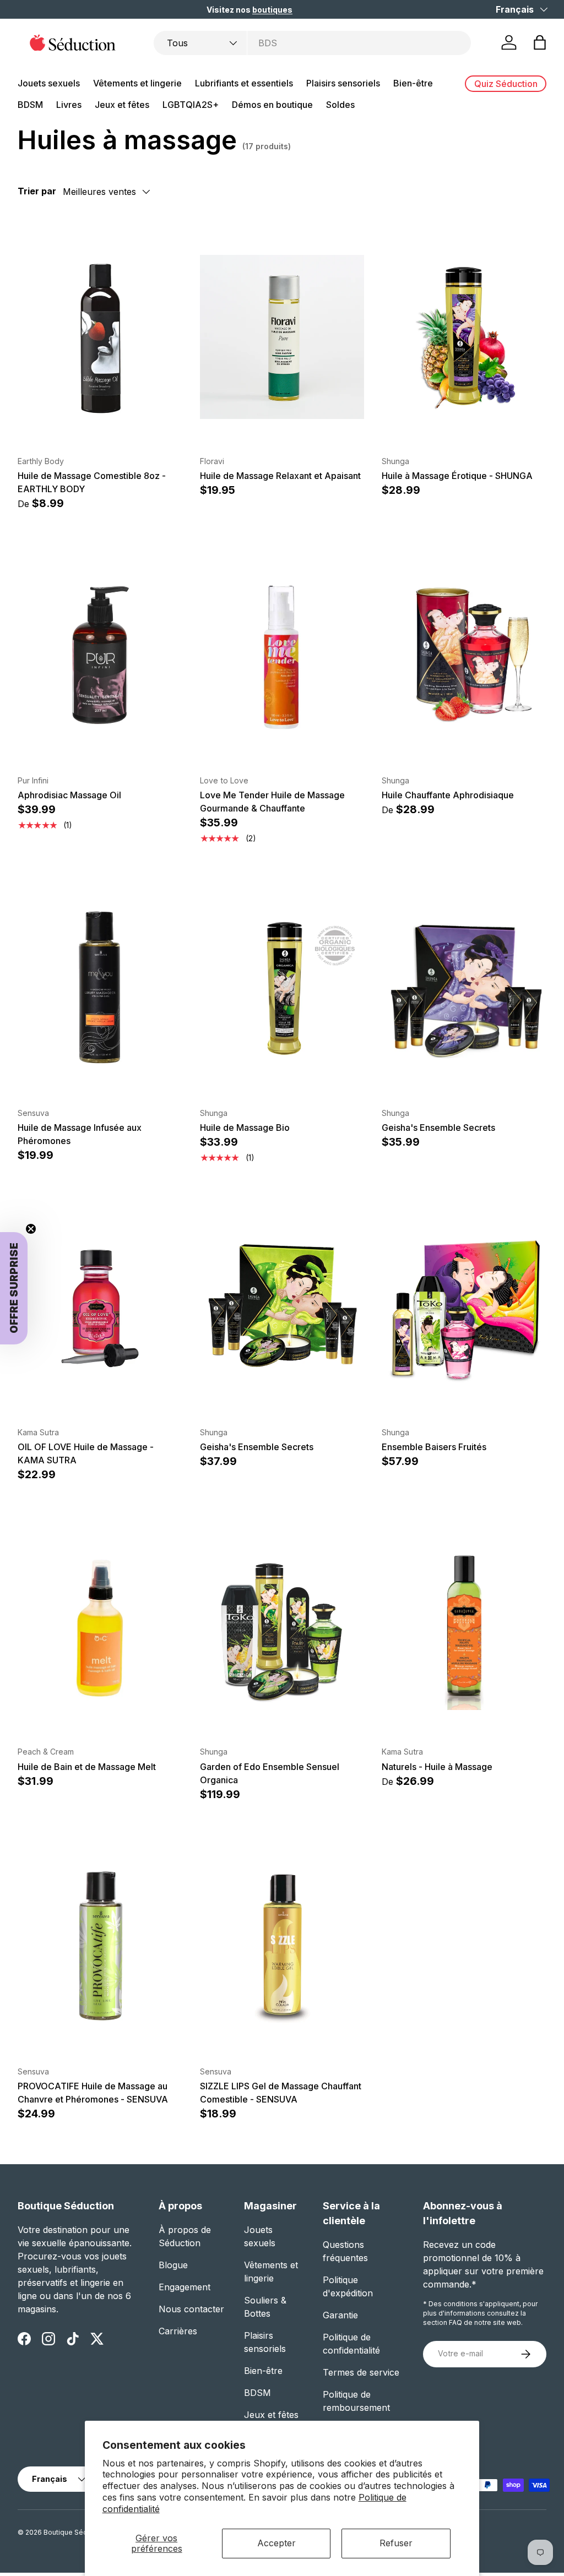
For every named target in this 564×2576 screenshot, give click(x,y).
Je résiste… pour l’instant (413, 1451)
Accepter (276, 2543)
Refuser (396, 2543)
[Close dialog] (523, 1178)
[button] (336, 1373)
